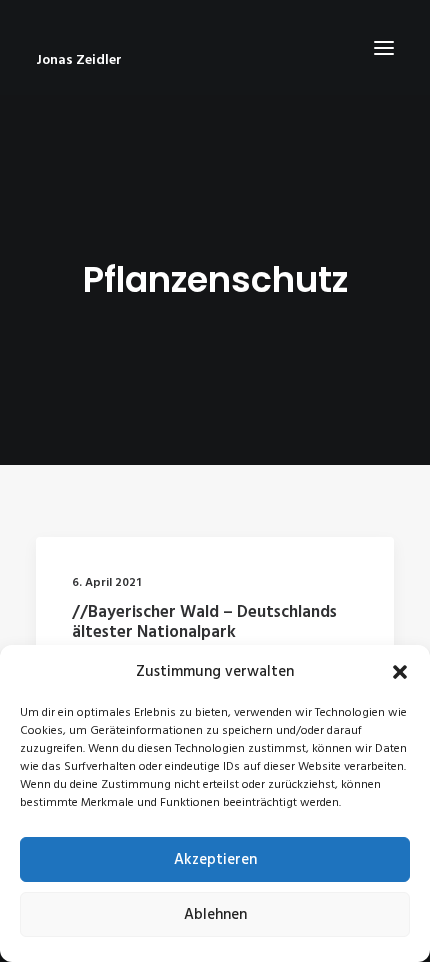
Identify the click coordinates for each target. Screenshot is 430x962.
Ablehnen (215, 915)
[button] (400, 672)
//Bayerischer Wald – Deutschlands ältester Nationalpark (204, 622)
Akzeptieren (215, 860)
